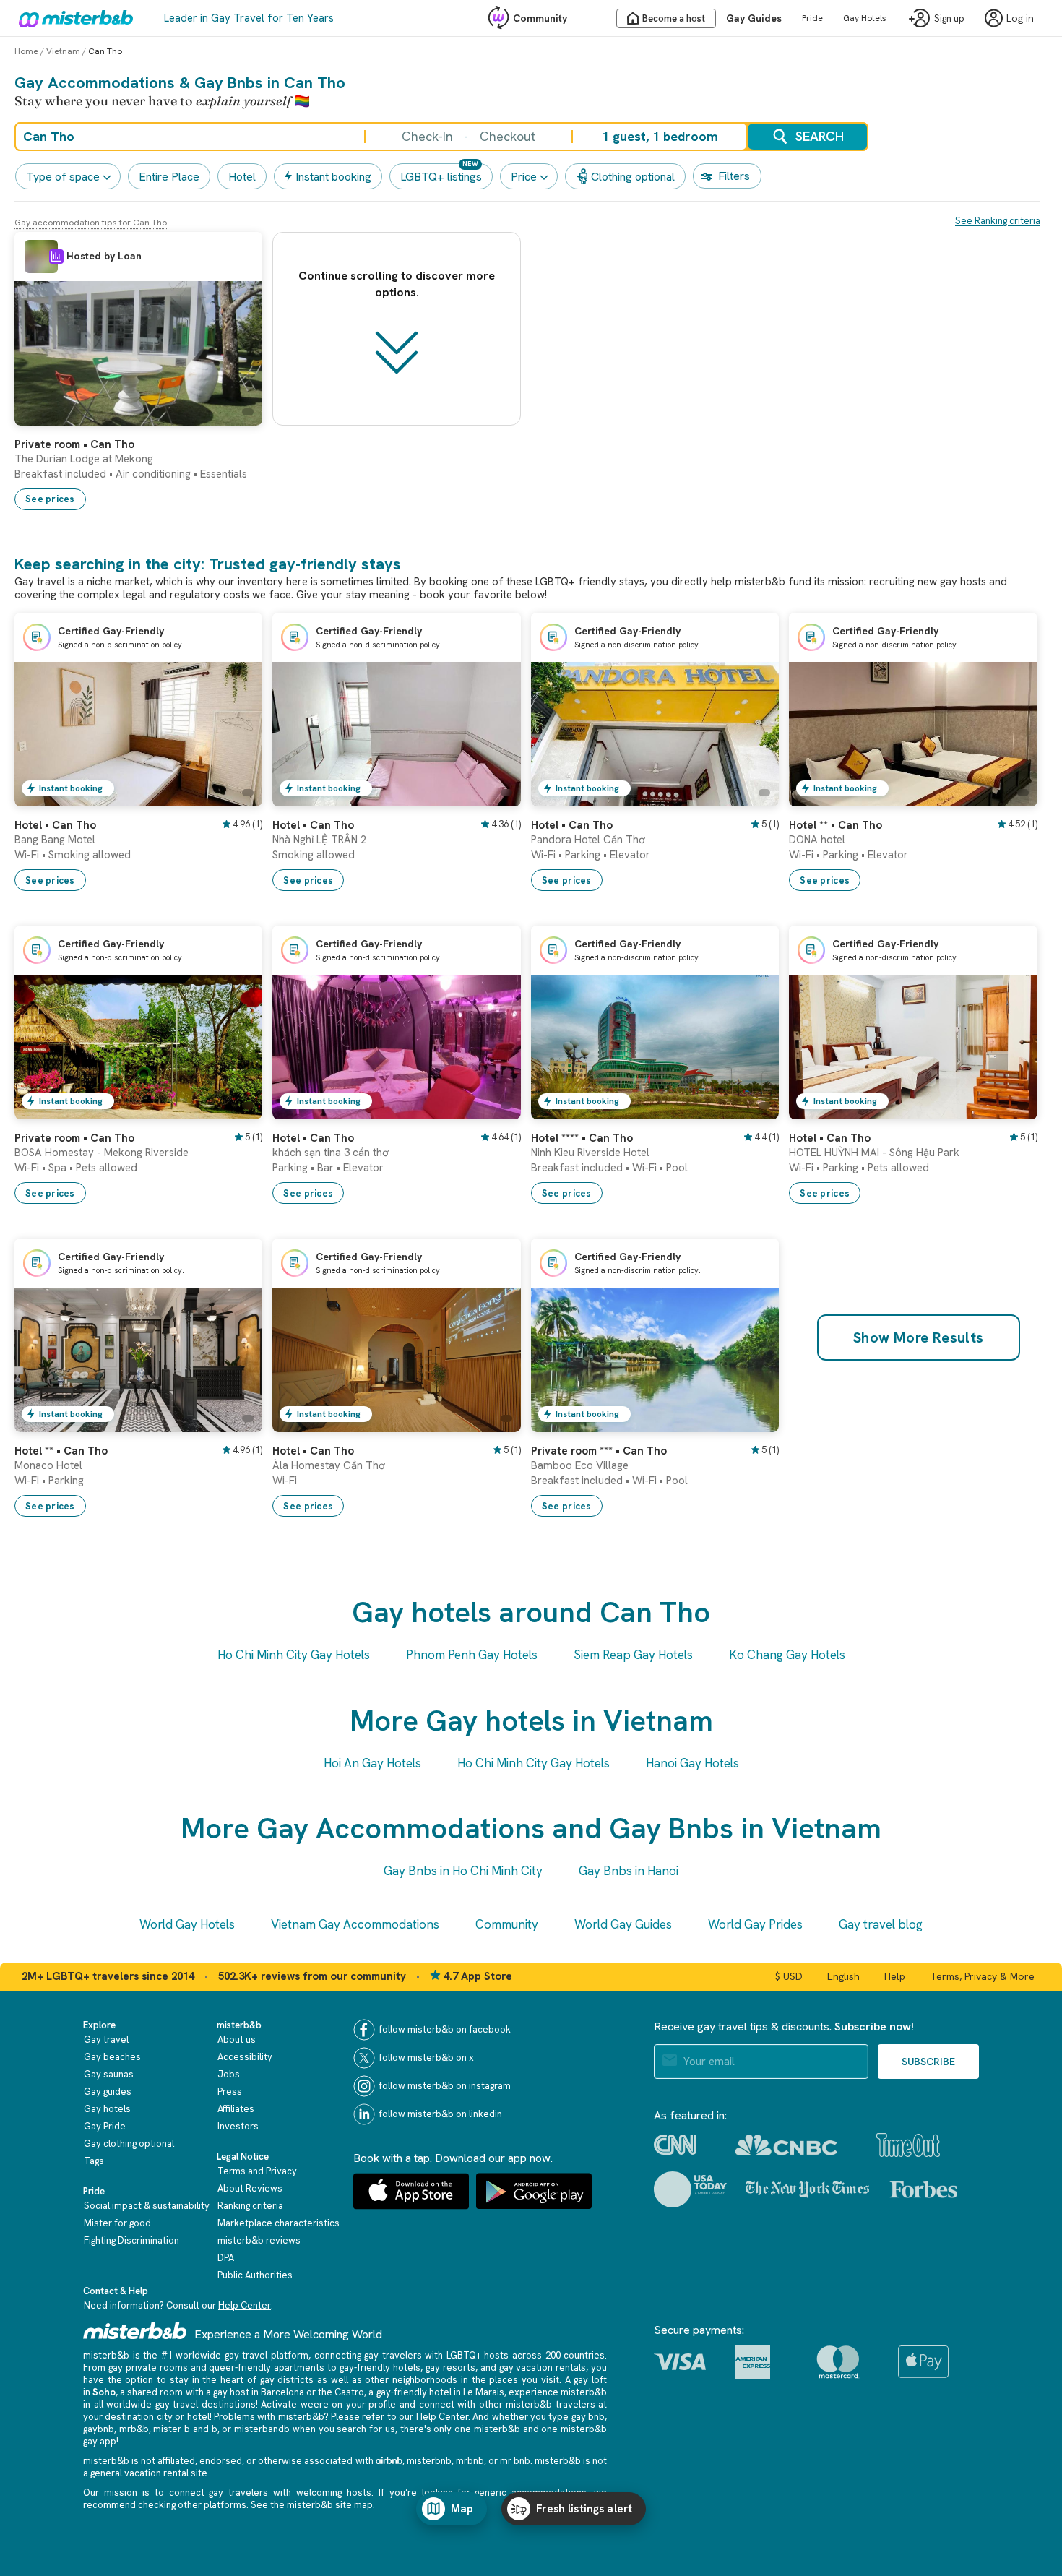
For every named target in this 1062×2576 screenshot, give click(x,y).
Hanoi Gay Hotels (692, 1763)
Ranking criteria (250, 2206)
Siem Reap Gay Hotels (633, 1655)
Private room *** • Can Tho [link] (599, 1451)
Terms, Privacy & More (982, 1976)
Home (26, 51)
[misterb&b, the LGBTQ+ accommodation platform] (72, 18)
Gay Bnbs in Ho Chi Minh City (463, 1871)
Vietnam (63, 51)
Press (230, 2092)
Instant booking (333, 177)
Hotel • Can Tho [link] (55, 825)
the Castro (341, 2392)
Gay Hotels (865, 18)
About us (237, 2039)
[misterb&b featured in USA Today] (690, 2189)
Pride (812, 18)
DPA (226, 2258)
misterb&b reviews (259, 2240)
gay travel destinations (206, 2404)
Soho (104, 2392)
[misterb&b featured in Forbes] (924, 2189)
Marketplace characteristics (279, 2223)
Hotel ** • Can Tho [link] (836, 825)
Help (895, 1976)
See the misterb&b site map (312, 2505)
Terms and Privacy (257, 2171)
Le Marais (484, 2392)
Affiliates (236, 2109)
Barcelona (282, 2392)
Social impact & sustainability (147, 2206)
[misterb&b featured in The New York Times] (807, 2189)
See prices (50, 499)
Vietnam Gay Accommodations (355, 1924)
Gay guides (108, 2092)
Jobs (229, 2074)
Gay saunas (109, 2074)
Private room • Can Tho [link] (74, 444)
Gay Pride (105, 2126)
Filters (734, 176)
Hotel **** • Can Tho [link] (582, 1138)
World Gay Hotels (187, 1924)
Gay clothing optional (129, 2144)
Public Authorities (255, 2275)
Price (524, 177)
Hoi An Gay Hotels (372, 1763)
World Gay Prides (755, 1924)
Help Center (245, 2305)
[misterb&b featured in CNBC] (786, 2145)
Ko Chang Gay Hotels (787, 1655)
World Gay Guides (623, 1924)
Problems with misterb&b (269, 2417)
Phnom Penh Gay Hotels (472, 1655)
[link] (237, 415)
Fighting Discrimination (131, 2240)
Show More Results (919, 1337)
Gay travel (106, 2039)
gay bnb (588, 2417)
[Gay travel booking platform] (135, 2331)
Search (820, 136)
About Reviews (250, 2188)
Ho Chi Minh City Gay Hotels (294, 1655)
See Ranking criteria (998, 221)
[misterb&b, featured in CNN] (675, 2145)
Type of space (63, 177)
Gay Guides (754, 18)
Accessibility (245, 2057)
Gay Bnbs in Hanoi (629, 1871)
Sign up (949, 18)
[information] (56, 257)
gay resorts (450, 2368)
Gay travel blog (881, 1924)
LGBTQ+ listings (441, 177)
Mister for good (117, 2223)
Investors (238, 2126)
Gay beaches (112, 2057)
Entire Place (169, 177)
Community (540, 18)
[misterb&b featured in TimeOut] (908, 2145)
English (843, 1976)
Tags (94, 2161)
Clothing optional (633, 177)
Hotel (242, 177)
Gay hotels (107, 2109)
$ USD (789, 1976)
